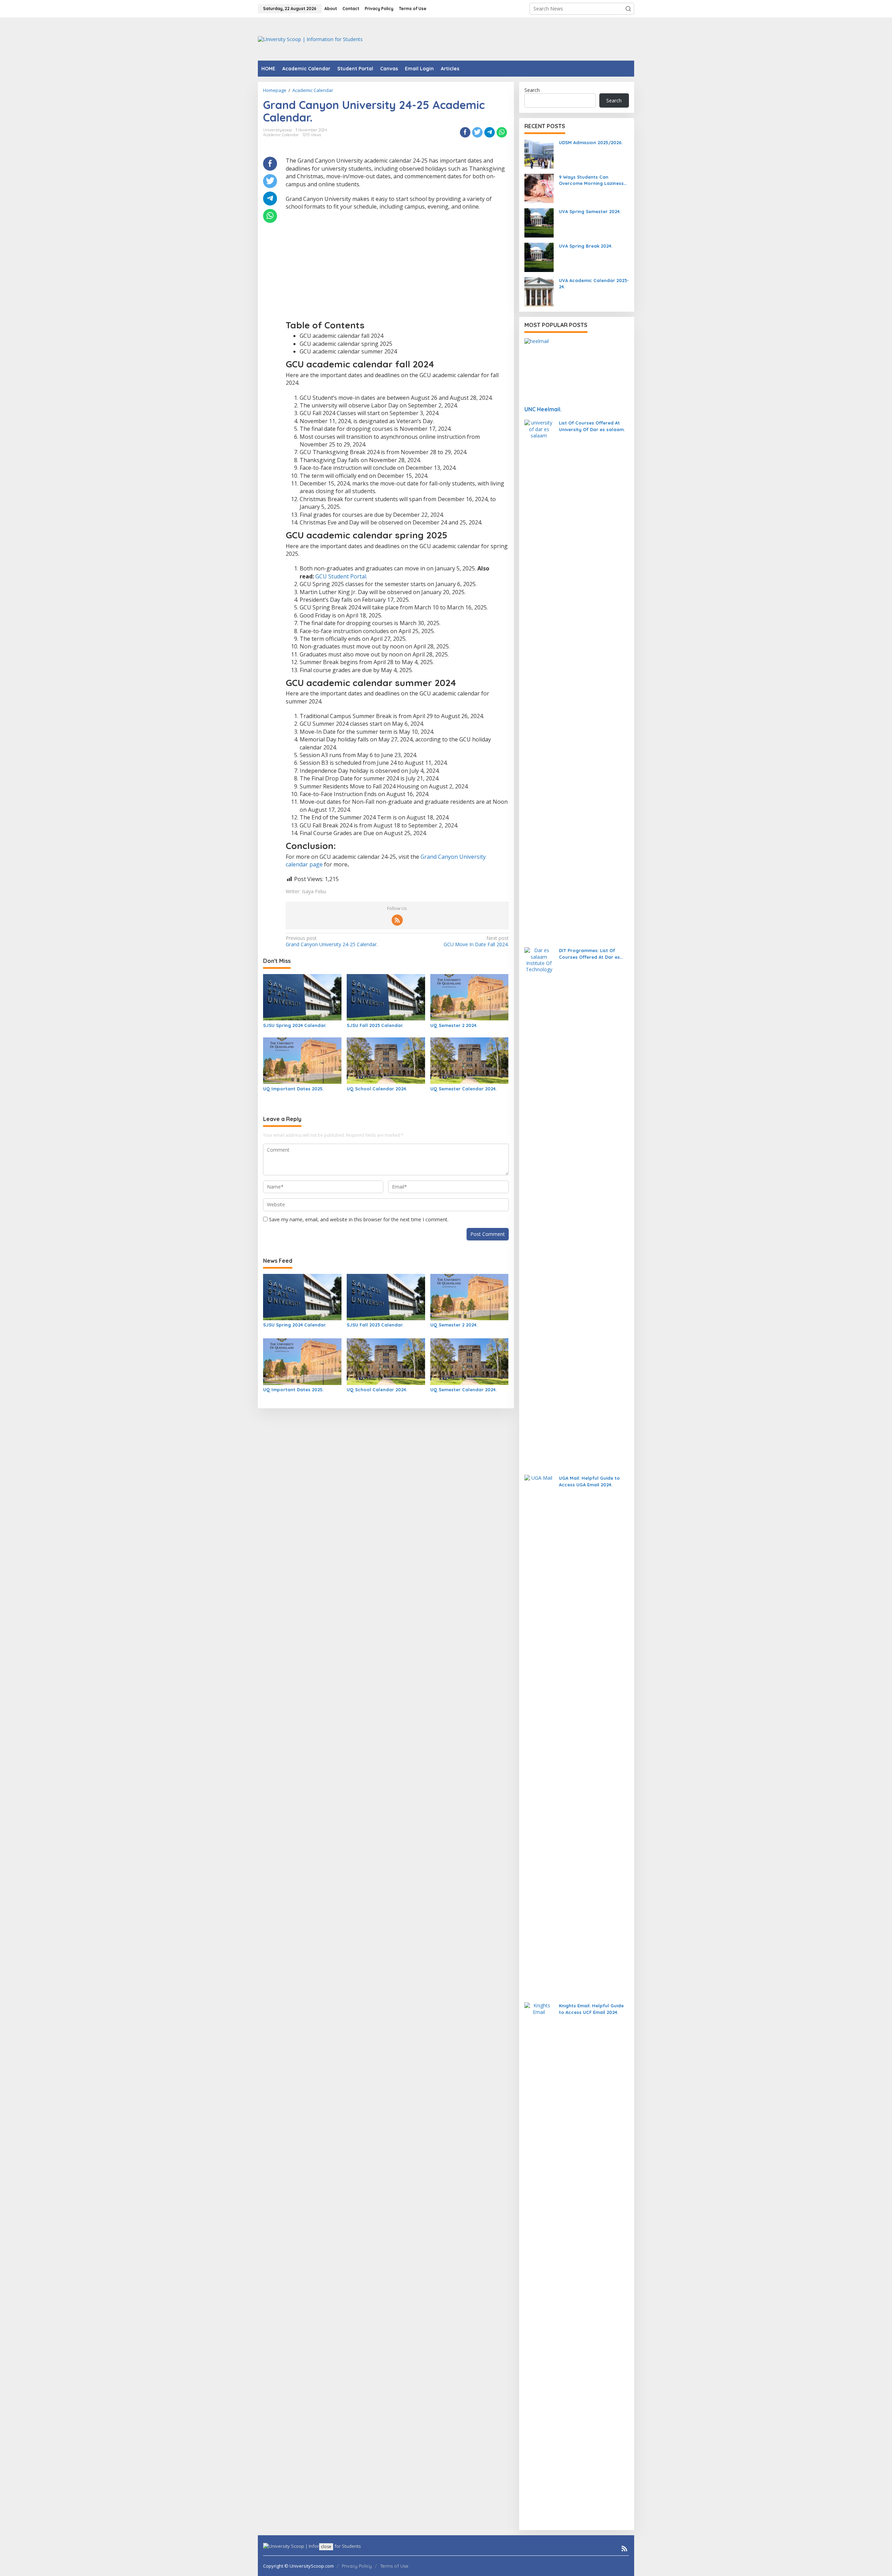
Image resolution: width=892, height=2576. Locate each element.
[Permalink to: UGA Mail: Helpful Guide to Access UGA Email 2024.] (539, 1736)
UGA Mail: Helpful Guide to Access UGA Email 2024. (589, 1481)
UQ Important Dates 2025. (293, 1089)
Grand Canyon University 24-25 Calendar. (332, 941)
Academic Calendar (281, 135)
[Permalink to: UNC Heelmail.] (577, 369)
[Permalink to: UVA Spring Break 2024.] (539, 257)
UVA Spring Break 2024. (586, 246)
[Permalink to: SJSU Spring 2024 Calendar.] (302, 997)
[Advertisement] (507, 38)
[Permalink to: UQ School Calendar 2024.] (386, 1060)
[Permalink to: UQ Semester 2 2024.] (470, 997)
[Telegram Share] (490, 132)
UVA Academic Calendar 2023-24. (594, 283)
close (326, 2547)
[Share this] (465, 132)
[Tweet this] (477, 132)
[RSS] (397, 920)
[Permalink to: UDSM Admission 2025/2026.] (539, 153)
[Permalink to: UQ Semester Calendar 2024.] (470, 1060)
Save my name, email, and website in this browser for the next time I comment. (359, 1219)
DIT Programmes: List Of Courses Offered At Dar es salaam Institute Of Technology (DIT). (589, 954)
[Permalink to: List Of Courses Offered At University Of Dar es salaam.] (539, 680)
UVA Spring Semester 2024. (590, 211)
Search (532, 90)
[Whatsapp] (502, 132)
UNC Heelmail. (543, 409)
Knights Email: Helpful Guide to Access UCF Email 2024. (591, 2009)
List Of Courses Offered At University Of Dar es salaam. (592, 426)
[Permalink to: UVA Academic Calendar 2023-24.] (539, 291)
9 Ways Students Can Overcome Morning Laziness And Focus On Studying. (591, 180)
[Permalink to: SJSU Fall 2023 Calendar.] (386, 997)
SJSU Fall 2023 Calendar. (375, 1025)
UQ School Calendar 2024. (377, 1089)
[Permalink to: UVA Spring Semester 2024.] (539, 222)
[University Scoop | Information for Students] (310, 38)
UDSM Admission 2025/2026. (591, 142)
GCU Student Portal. (341, 576)
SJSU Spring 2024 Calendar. (295, 1025)
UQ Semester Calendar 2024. (463, 1089)
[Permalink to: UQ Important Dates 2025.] (302, 1060)
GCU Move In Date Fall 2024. (476, 941)
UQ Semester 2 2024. (454, 1025)
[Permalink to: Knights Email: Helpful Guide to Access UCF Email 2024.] (539, 2263)
